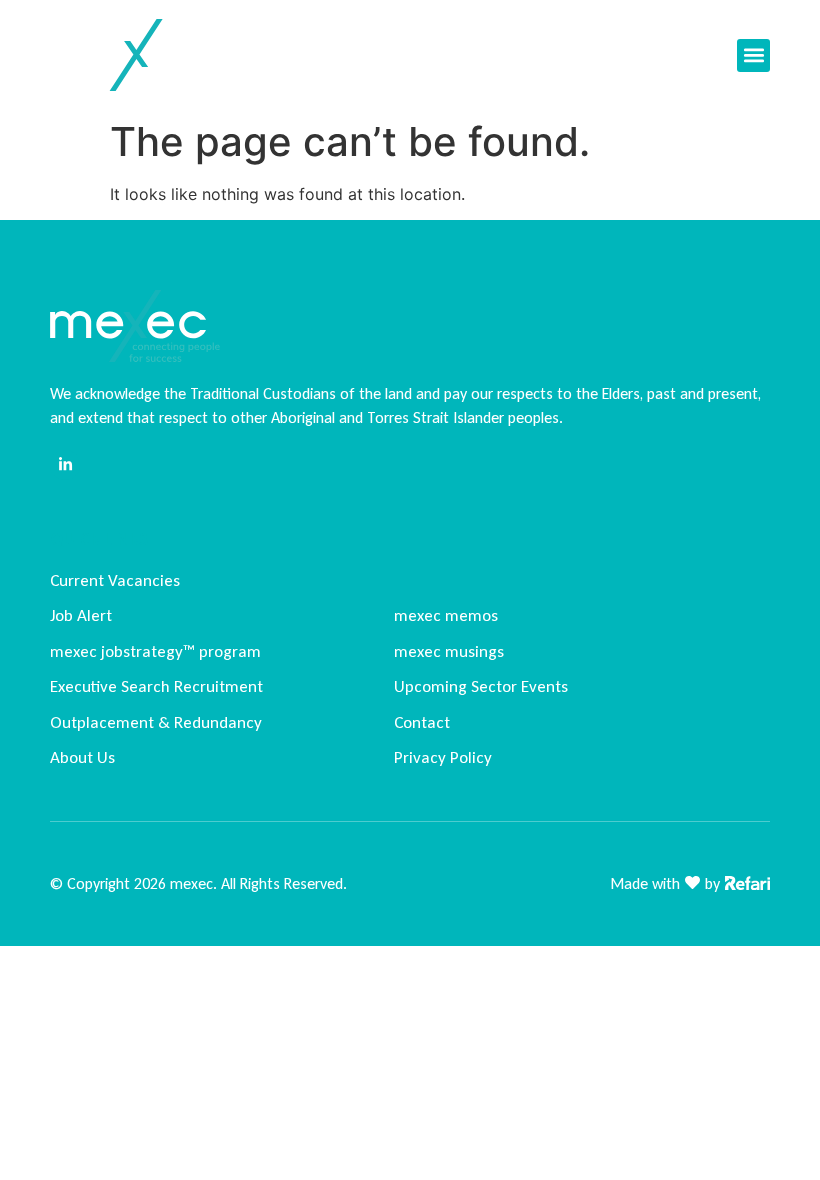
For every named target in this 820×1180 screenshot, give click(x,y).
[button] (753, 55)
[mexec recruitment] (129, 55)
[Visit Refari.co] (747, 881)
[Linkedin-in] (65, 465)
